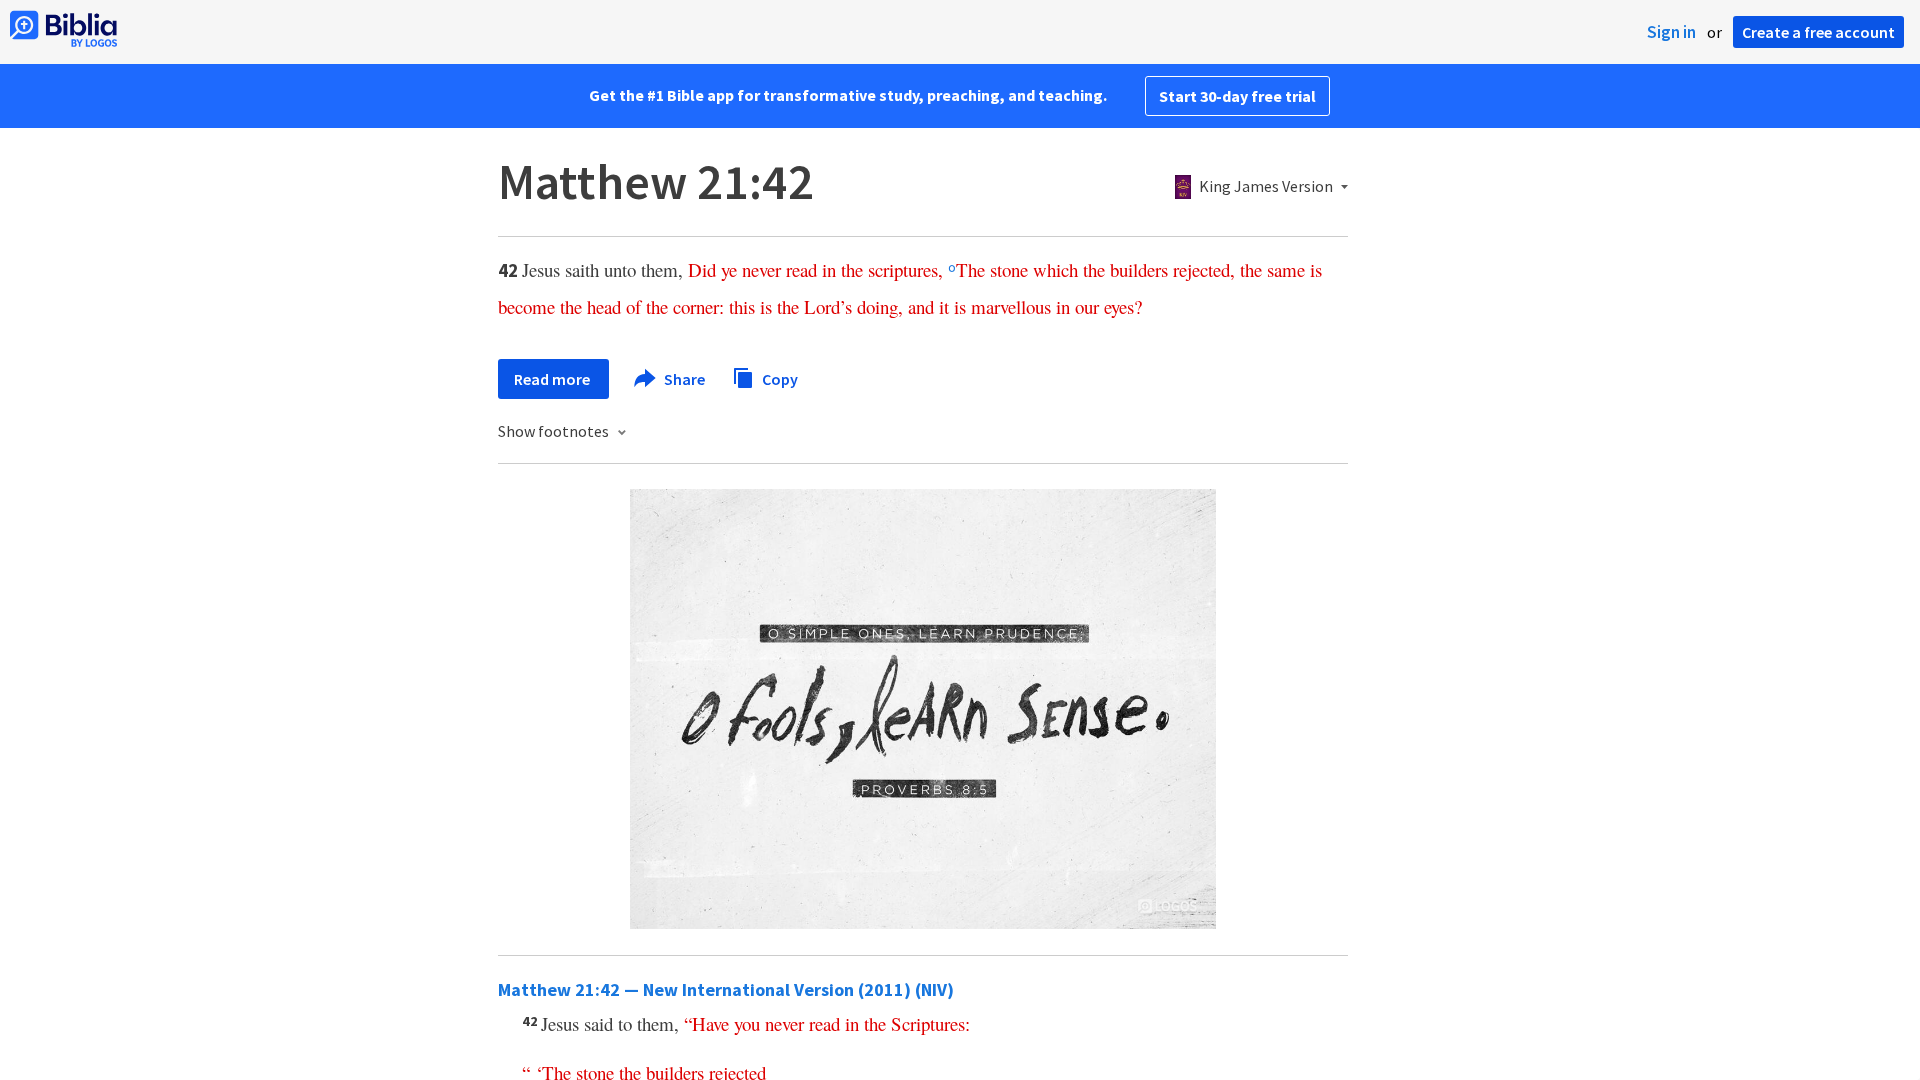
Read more (553, 379)
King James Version (1266, 187)
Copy (778, 378)
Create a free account (1818, 32)
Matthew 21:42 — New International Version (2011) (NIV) (726, 989)
